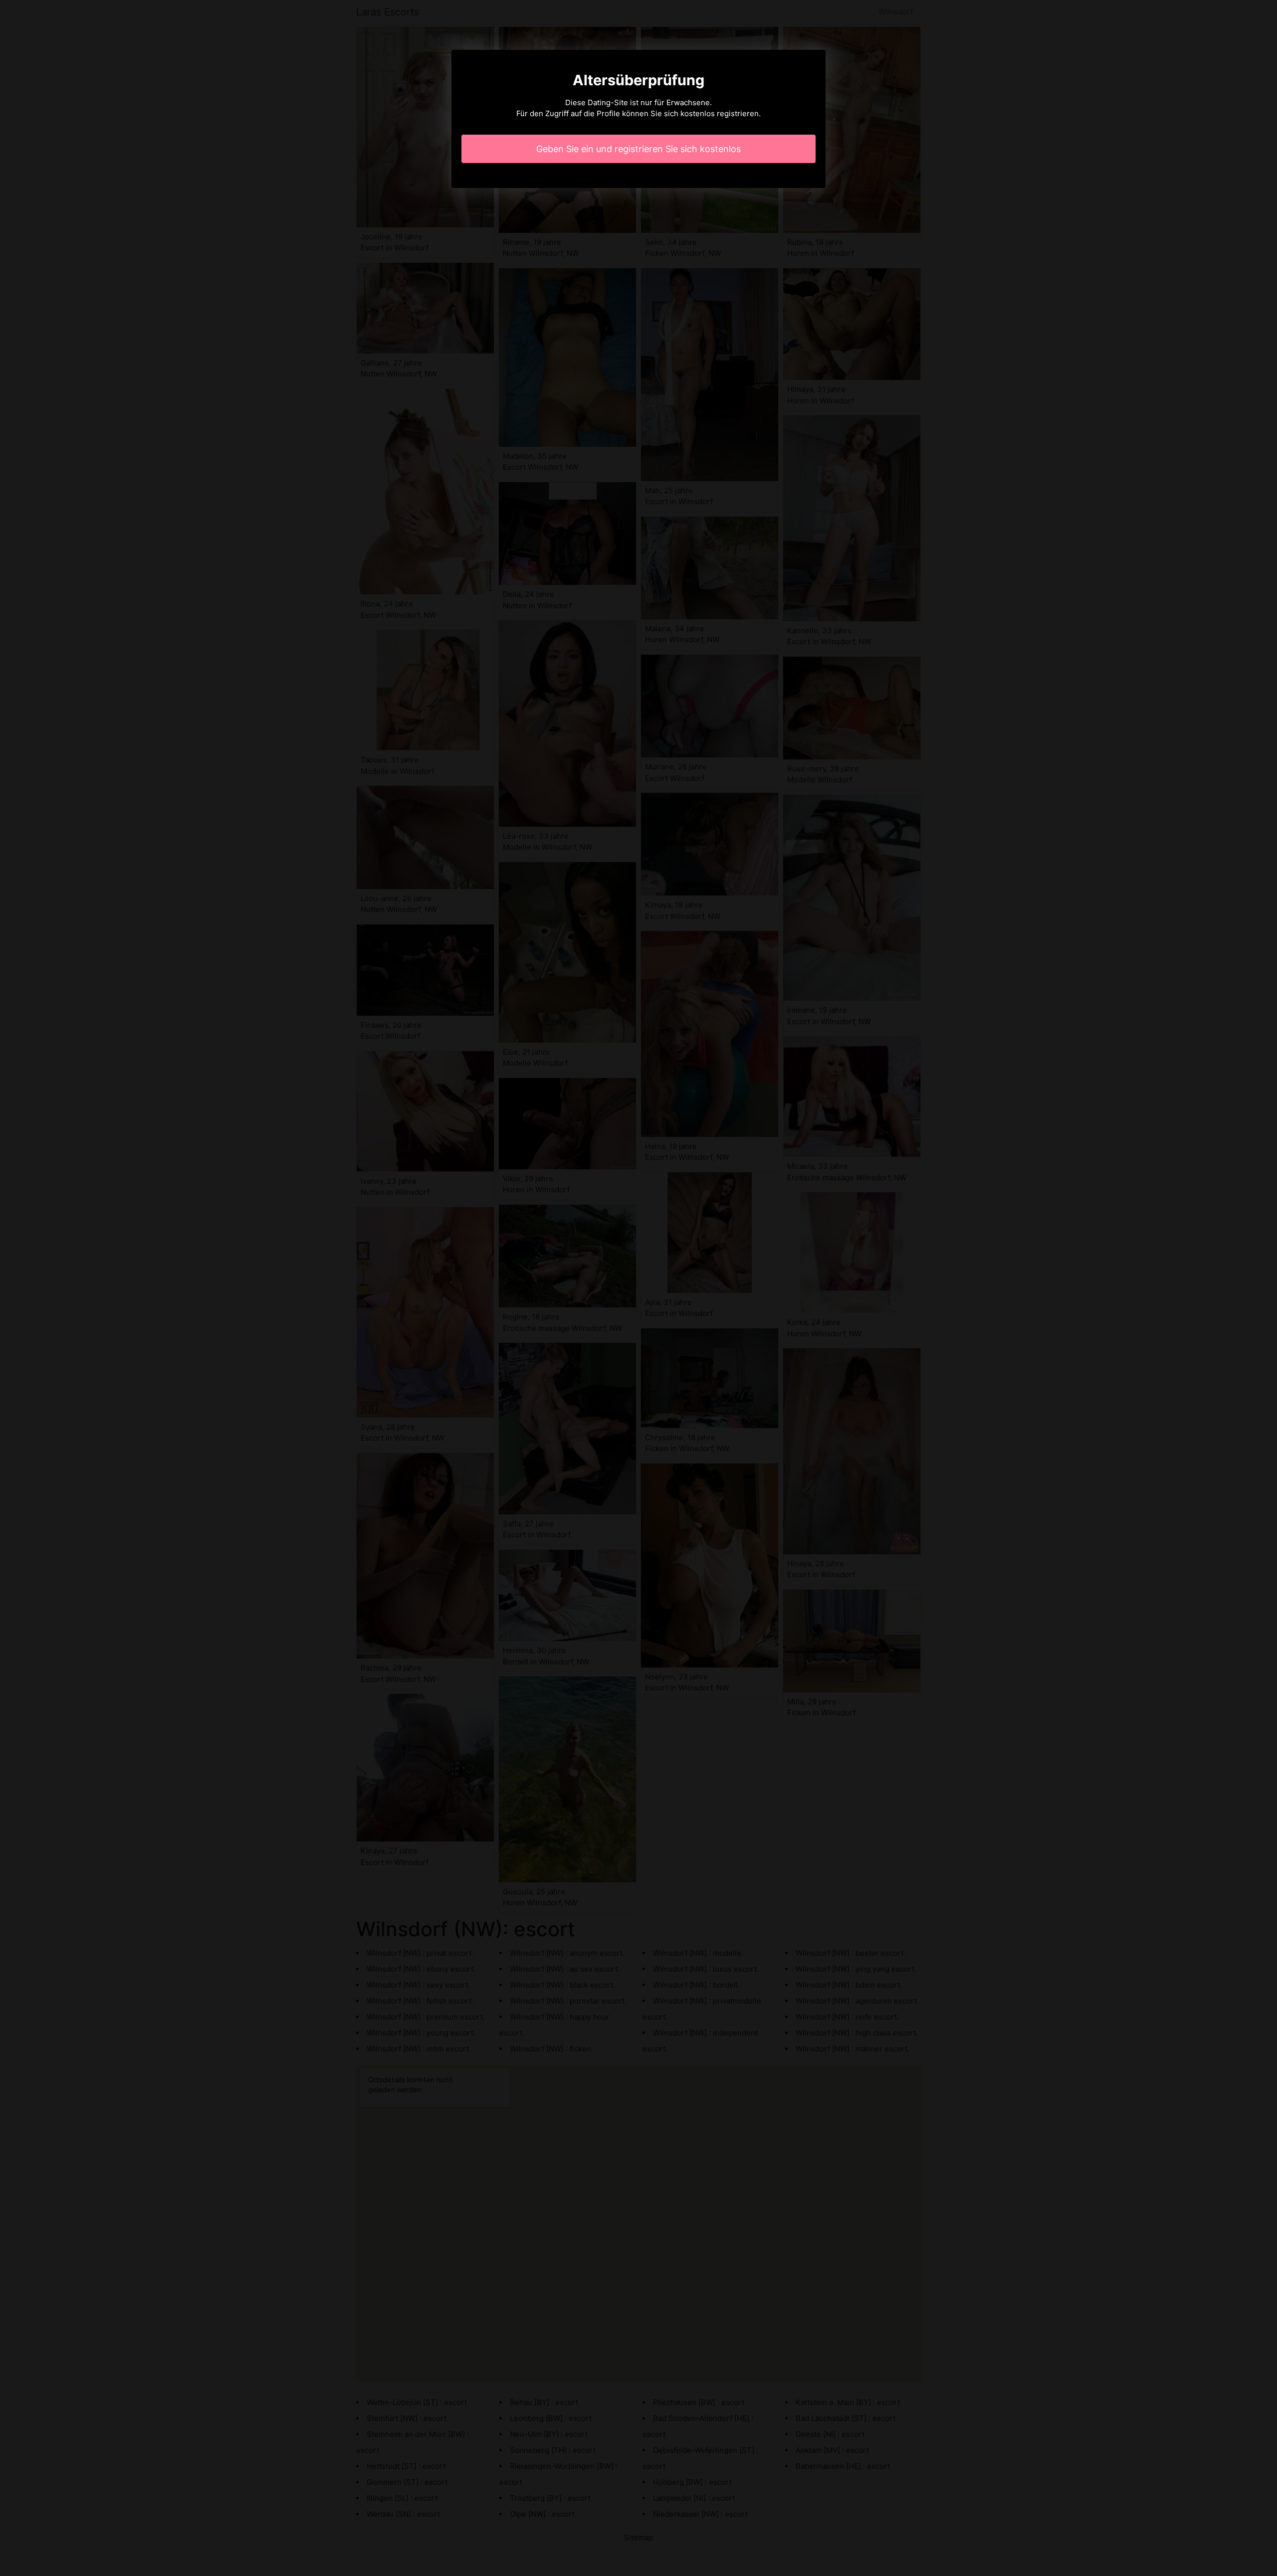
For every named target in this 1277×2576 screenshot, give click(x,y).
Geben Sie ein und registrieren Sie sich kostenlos (638, 149)
